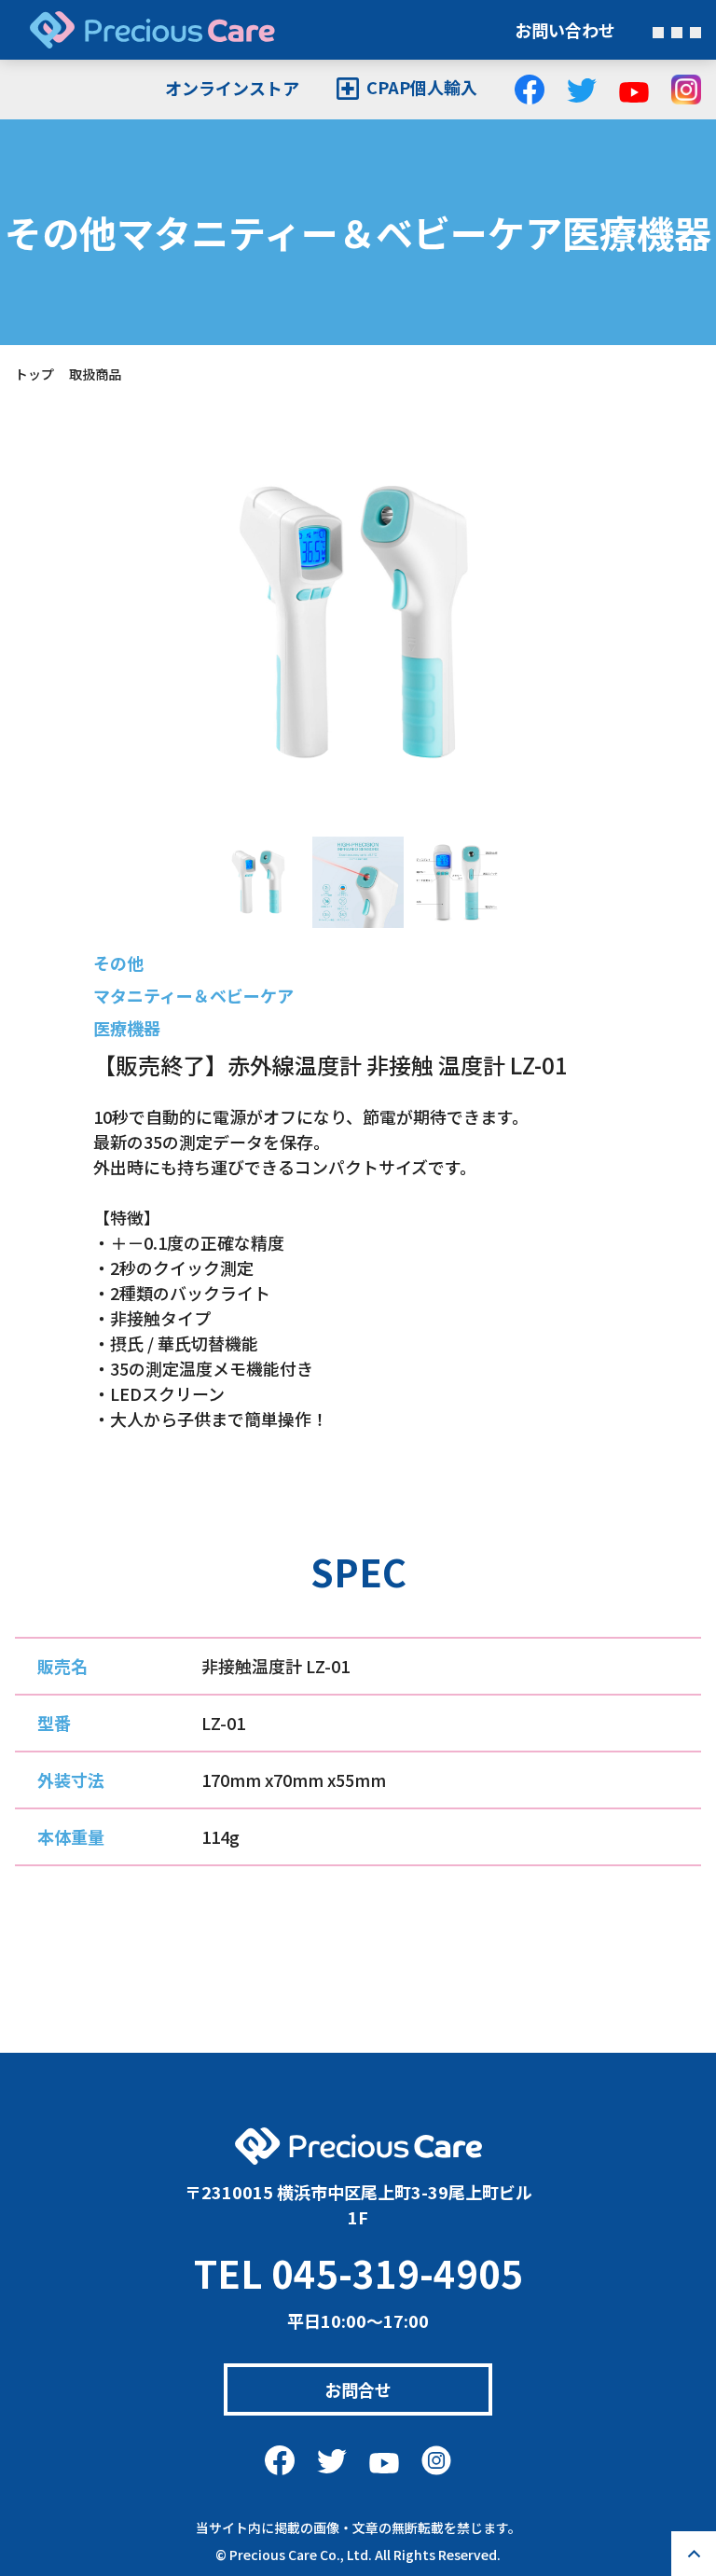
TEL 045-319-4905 (358, 2273)
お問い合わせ (565, 30)
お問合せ (358, 2389)
